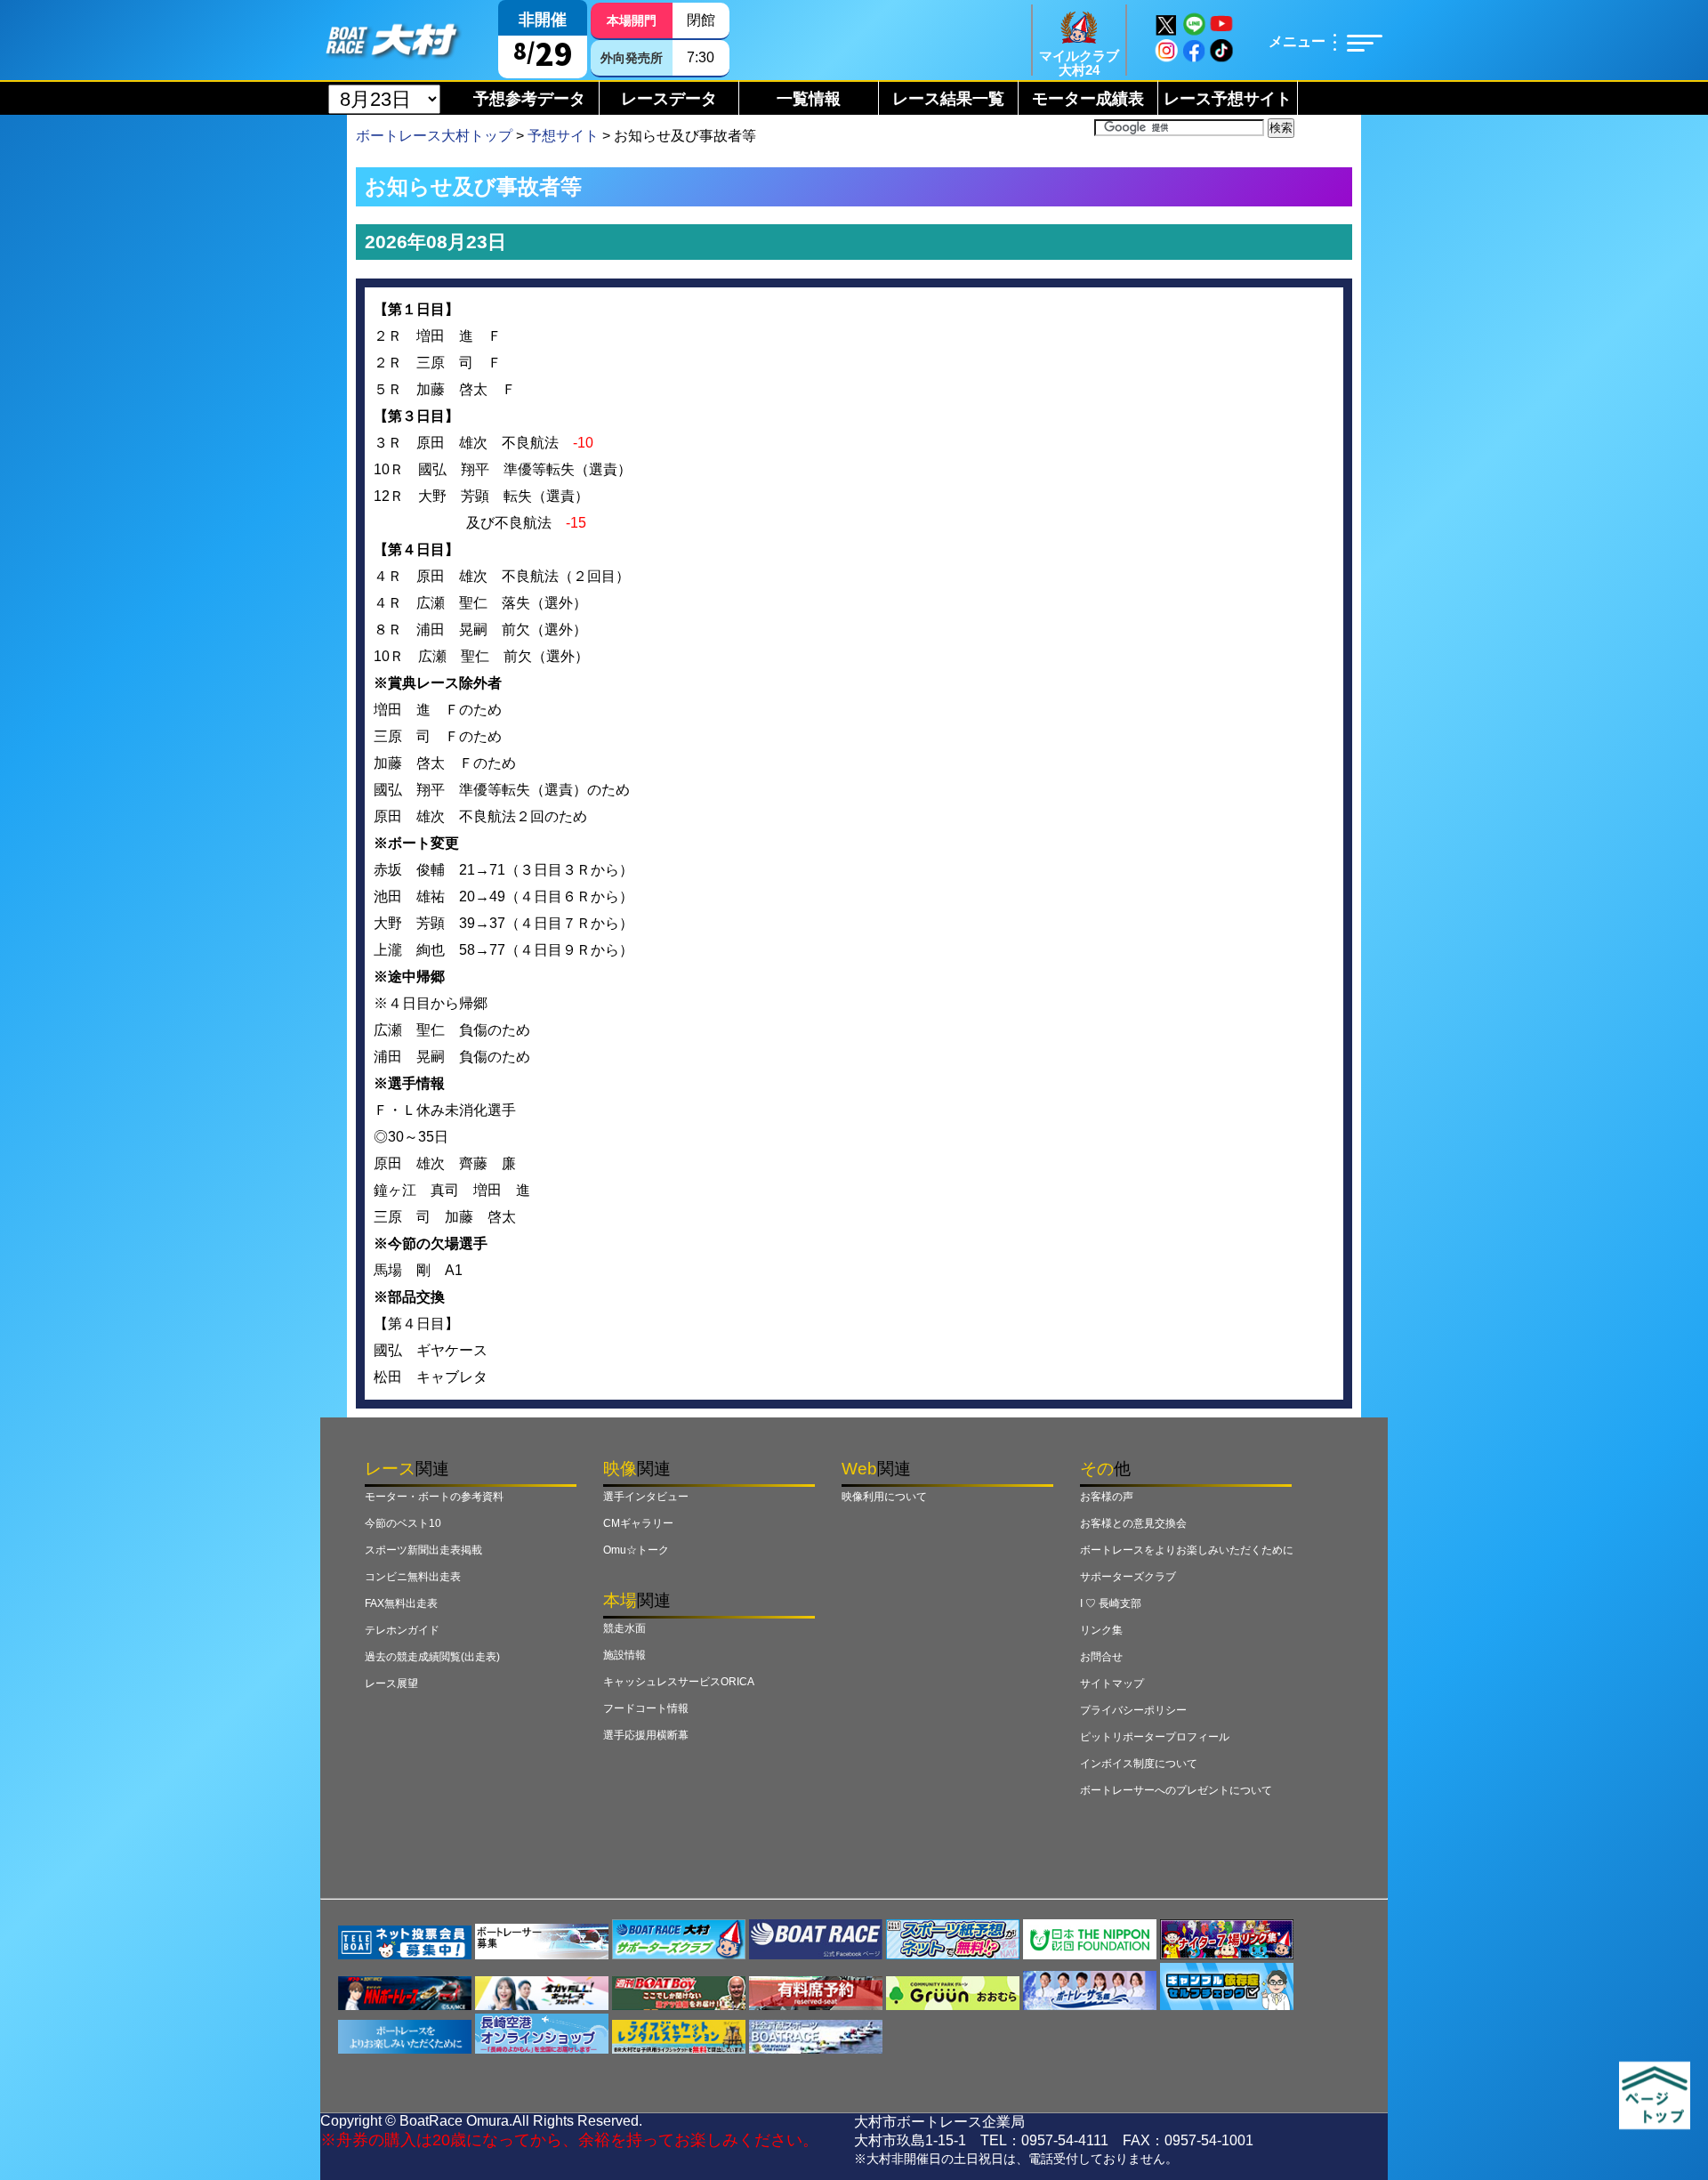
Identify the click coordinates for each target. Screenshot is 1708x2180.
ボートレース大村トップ (434, 136)
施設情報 (624, 1655)
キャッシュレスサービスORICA (679, 1682)
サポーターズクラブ (1128, 1577)
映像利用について (884, 1497)
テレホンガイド (402, 1630)
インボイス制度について (1139, 1764)
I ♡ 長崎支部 (1111, 1603)
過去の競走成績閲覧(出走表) (432, 1657)
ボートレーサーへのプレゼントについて (1176, 1790)
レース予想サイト (1228, 99)
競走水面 (624, 1628)
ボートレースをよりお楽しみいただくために (1187, 1550)
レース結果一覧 (948, 99)
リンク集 (1101, 1630)
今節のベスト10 (403, 1523)
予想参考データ (529, 99)
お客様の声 (1107, 1497)
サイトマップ (1112, 1683)
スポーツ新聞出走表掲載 (423, 1550)
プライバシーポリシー (1133, 1710)
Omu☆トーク (636, 1550)
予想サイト (563, 136)
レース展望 (391, 1683)
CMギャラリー (638, 1523)
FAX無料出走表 (401, 1603)
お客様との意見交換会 (1133, 1523)
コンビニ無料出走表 (413, 1577)
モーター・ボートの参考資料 (434, 1497)
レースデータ (669, 99)
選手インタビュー (646, 1497)
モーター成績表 (1088, 99)
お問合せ (1101, 1657)
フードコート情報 (646, 1708)
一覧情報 (809, 99)
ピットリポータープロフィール (1155, 1737)
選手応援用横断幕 (646, 1735)
